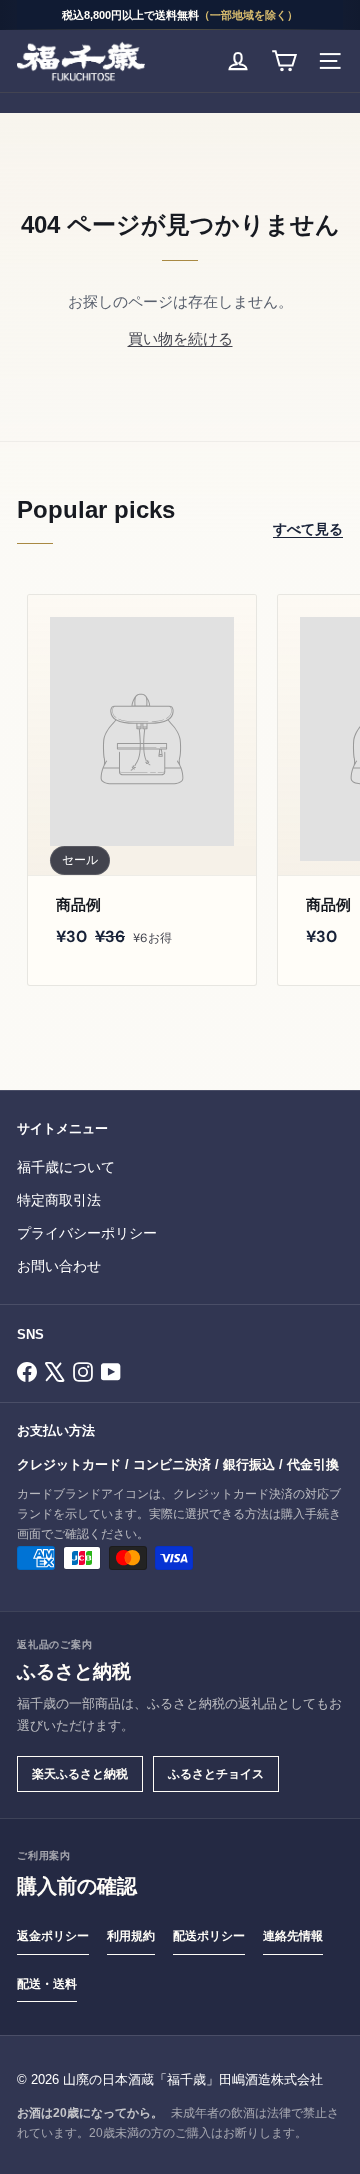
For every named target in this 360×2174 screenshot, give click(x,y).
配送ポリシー (209, 1936)
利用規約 (131, 1936)
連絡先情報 (293, 1936)
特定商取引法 (59, 1200)
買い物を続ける (180, 339)
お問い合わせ (59, 1266)
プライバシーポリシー (87, 1233)
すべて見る (308, 529)
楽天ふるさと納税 (80, 1774)
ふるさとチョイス (216, 1774)
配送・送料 (47, 1984)
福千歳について (66, 1167)
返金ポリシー (53, 1936)
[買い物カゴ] (284, 61)
